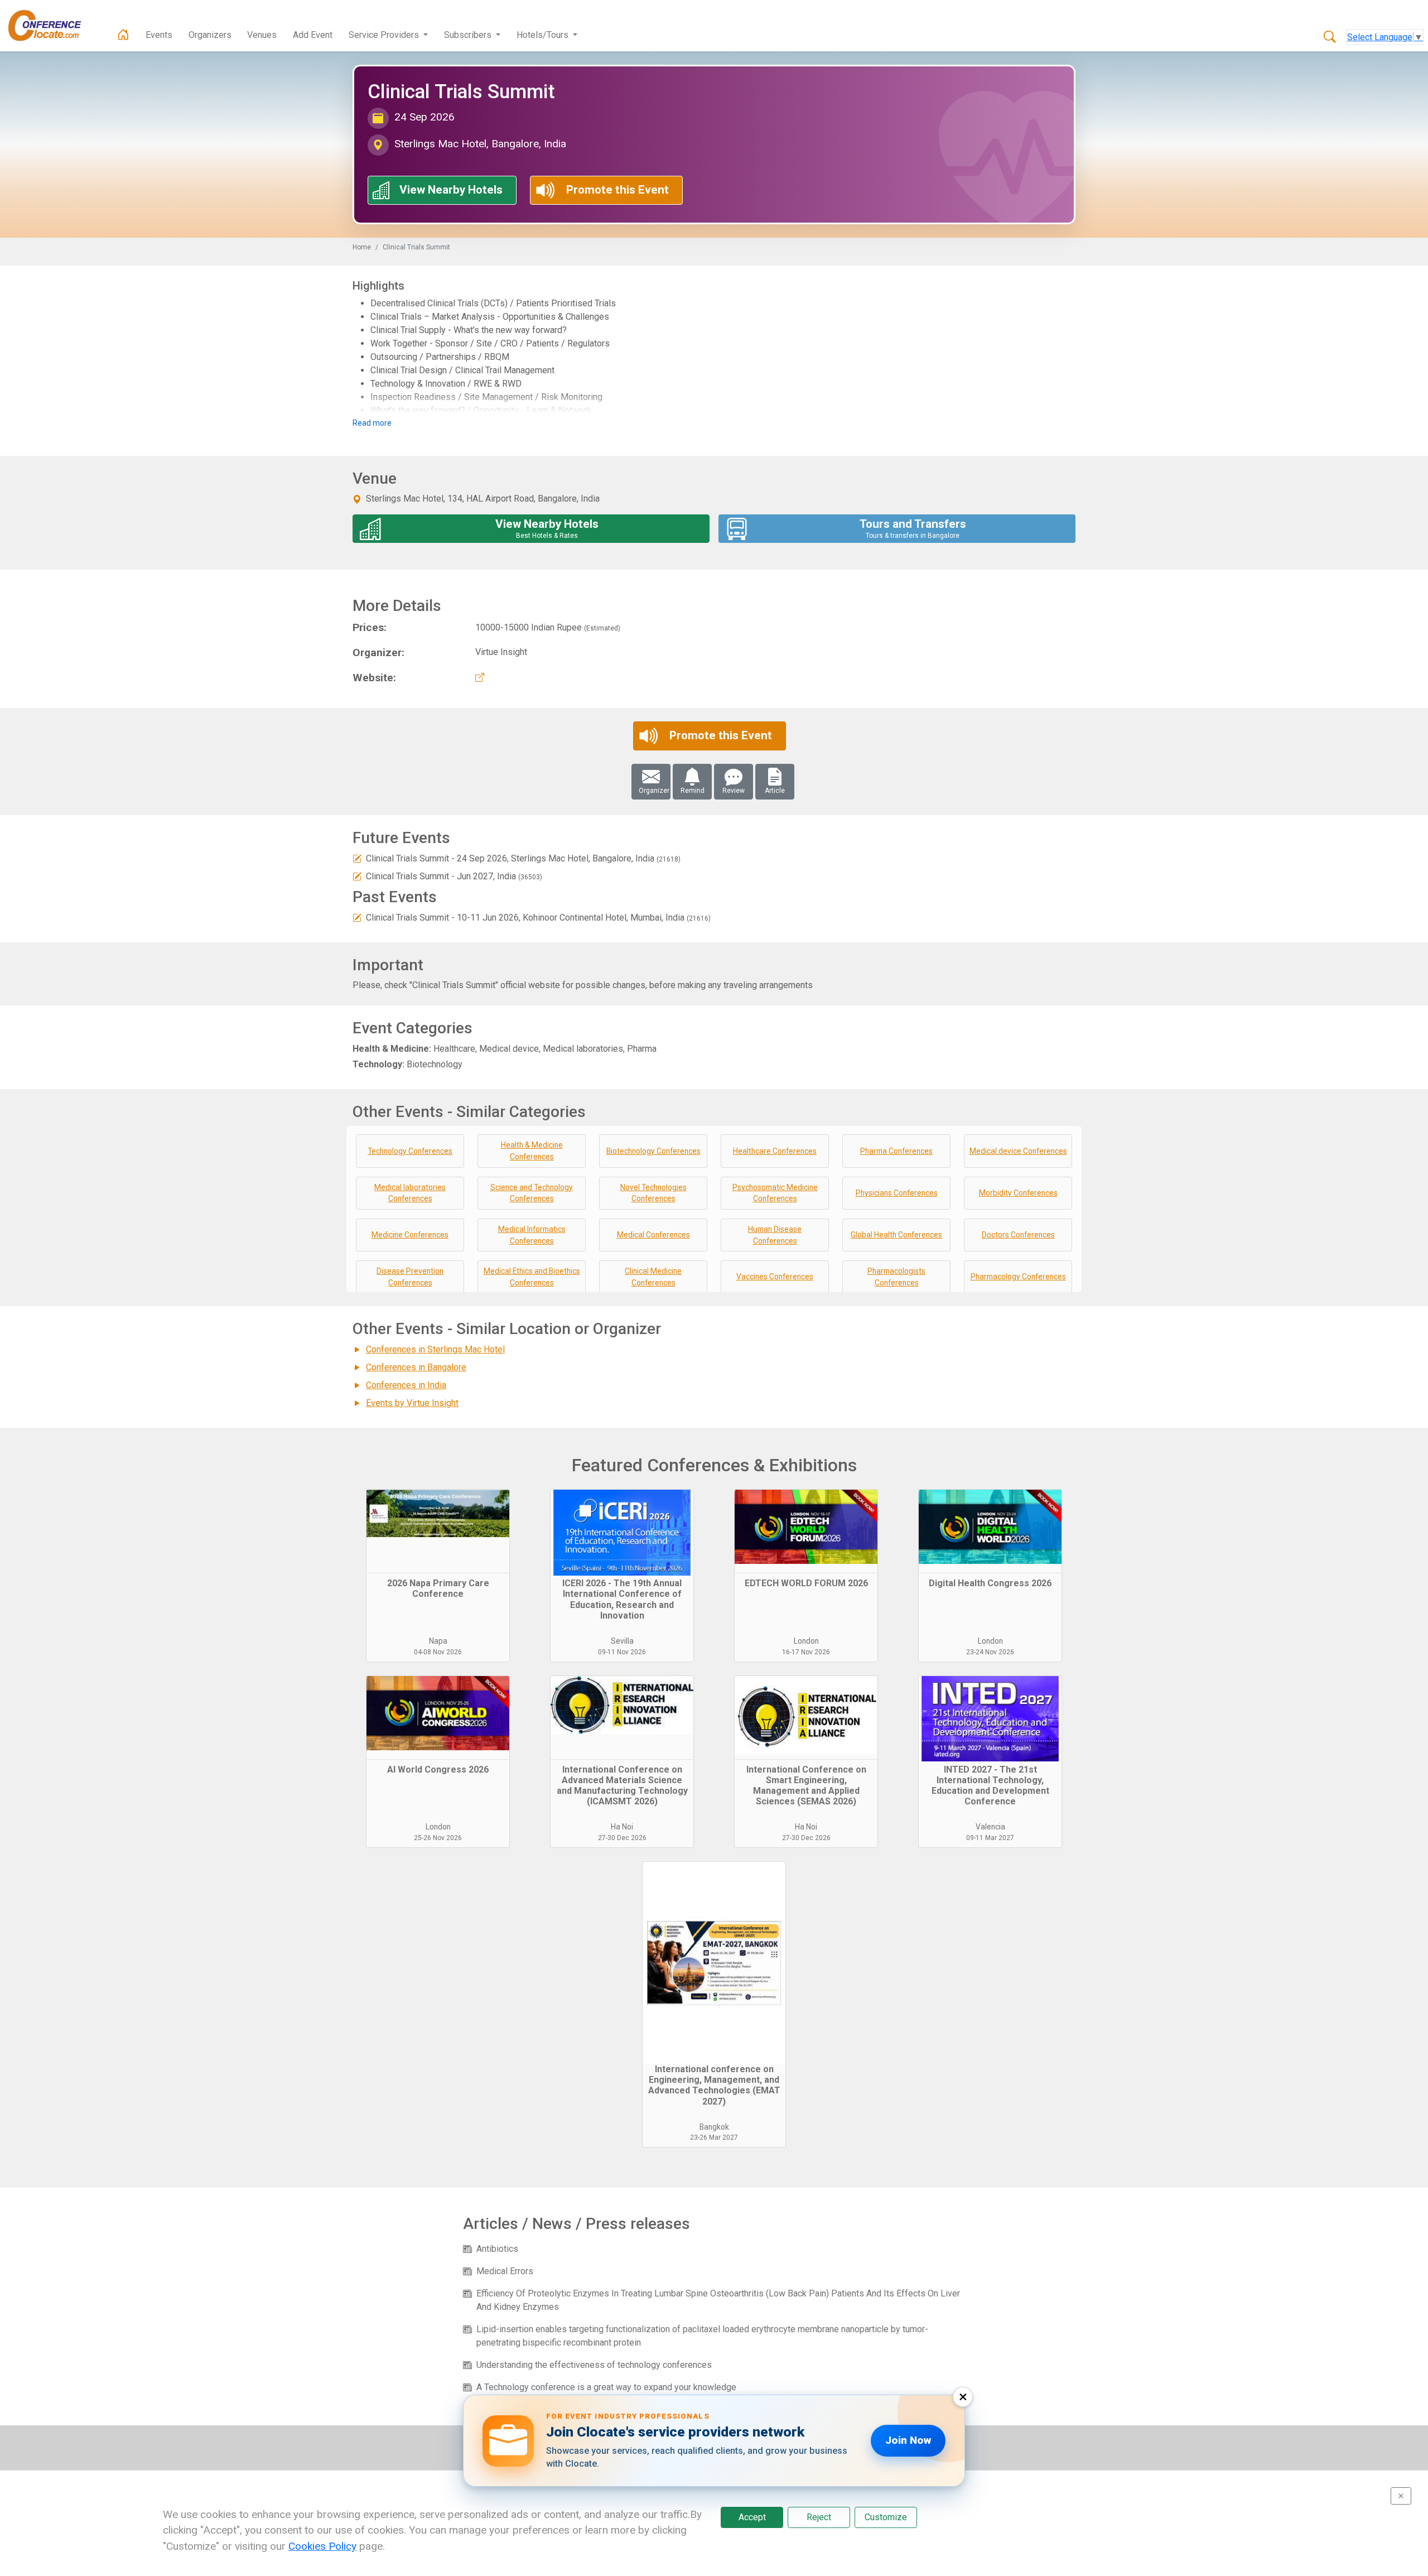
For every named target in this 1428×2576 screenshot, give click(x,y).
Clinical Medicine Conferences (653, 1277)
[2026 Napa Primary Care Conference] (438, 1532)
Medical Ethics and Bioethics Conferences (532, 1277)
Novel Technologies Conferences (653, 1193)
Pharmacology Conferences (1018, 1277)
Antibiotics (497, 2249)
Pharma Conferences (896, 1151)
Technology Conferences (410, 1151)
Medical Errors (505, 2271)
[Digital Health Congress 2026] (990, 1532)
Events (159, 35)
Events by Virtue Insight (412, 1403)
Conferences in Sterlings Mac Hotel (435, 1349)
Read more (372, 423)
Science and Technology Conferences (532, 1193)
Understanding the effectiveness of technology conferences (594, 2365)
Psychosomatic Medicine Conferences (775, 1193)
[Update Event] (357, 858)
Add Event (313, 35)
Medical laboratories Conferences (410, 1193)
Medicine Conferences (410, 1235)
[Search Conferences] (1330, 37)
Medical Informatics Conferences (532, 1235)
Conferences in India (406, 1385)
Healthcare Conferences (775, 1151)
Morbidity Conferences (1018, 1193)
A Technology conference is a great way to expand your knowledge (606, 2387)
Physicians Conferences (897, 1193)
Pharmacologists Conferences (896, 1277)
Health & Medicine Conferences (532, 1151)
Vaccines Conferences (775, 1277)
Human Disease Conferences (775, 1235)
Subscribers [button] (469, 35)
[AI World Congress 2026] (438, 1718)
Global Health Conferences (896, 1235)
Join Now (908, 2440)
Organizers (210, 35)
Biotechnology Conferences (653, 1151)
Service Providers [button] (385, 35)
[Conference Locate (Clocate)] (50, 26)
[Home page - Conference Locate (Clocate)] (123, 35)
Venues (262, 35)
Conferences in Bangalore (416, 1367)
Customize (886, 2517)
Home (362, 247)
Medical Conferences (653, 1235)
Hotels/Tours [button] (544, 35)
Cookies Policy (322, 2546)
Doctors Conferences (1018, 1235)
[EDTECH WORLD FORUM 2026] (806, 1532)
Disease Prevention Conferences (410, 1277)
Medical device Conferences (1018, 1151)
